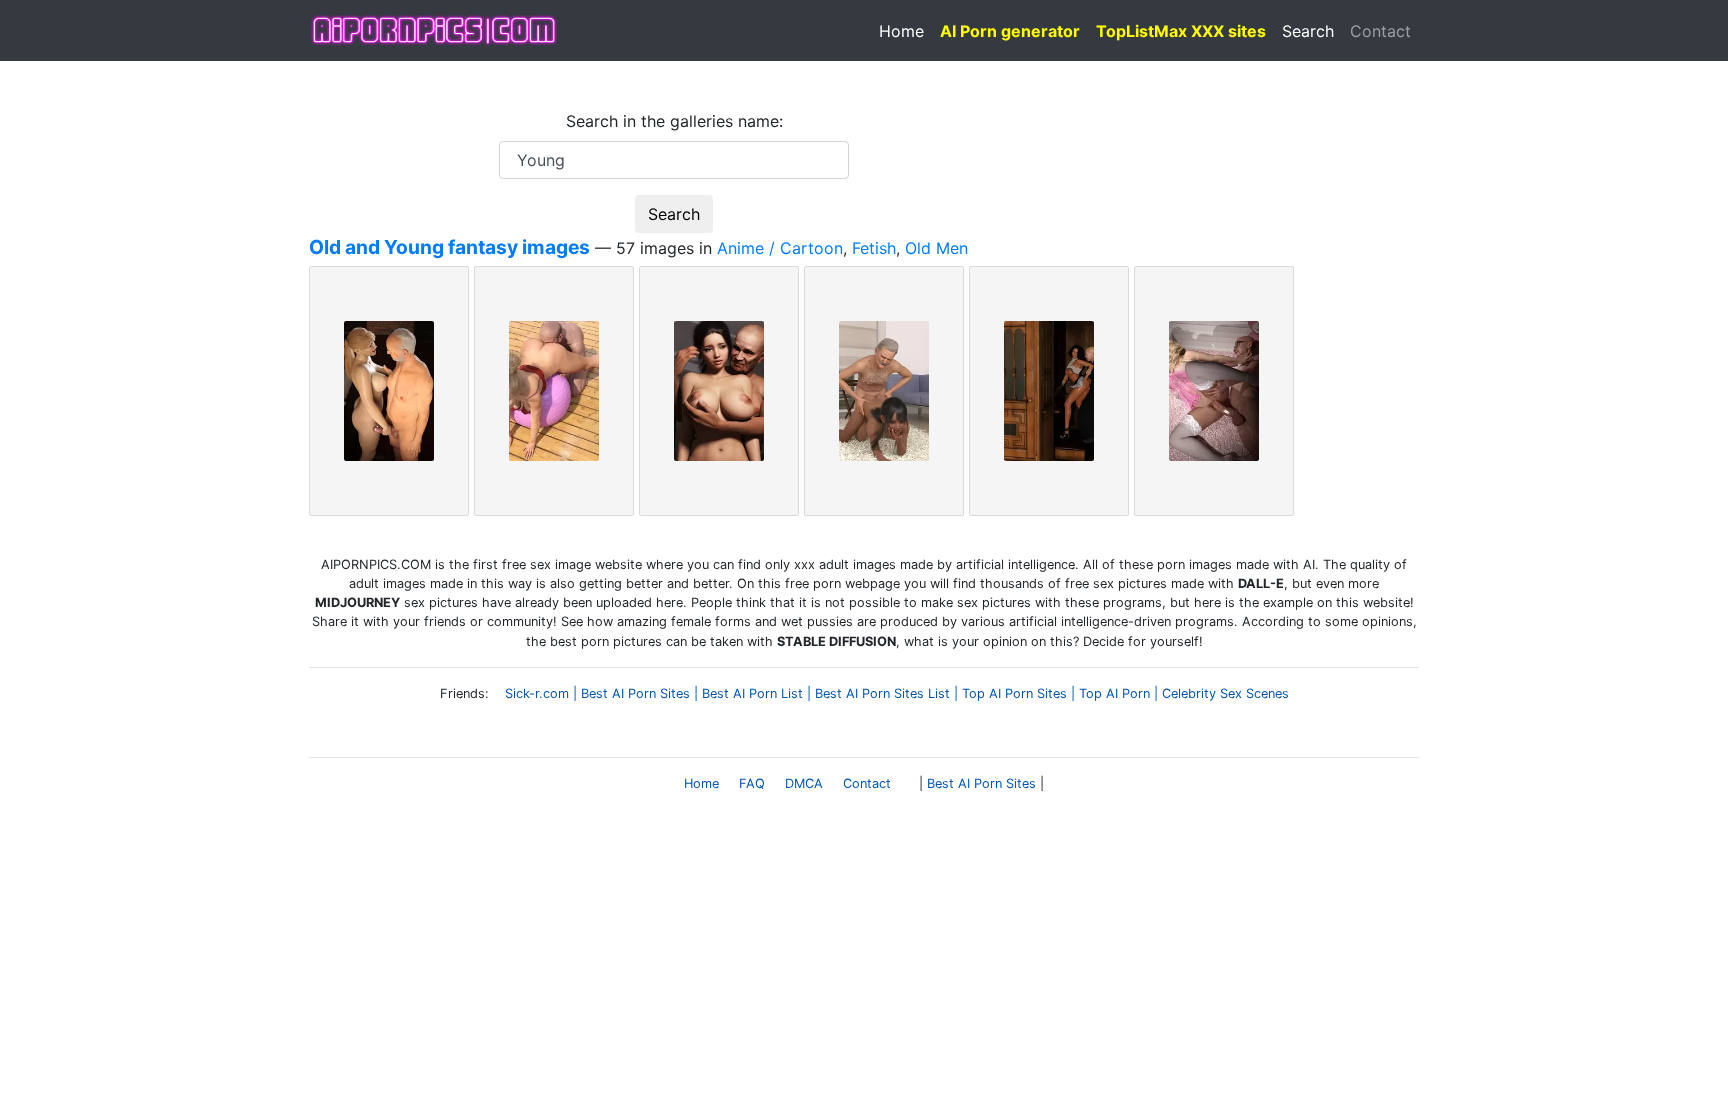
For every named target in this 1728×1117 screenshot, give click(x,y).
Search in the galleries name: (674, 121)
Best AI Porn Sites (635, 693)
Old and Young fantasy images (449, 247)
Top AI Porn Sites (1014, 693)
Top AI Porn (1114, 693)
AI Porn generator (1010, 31)
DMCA (804, 783)
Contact (1380, 31)
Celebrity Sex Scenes (1225, 693)
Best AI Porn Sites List (882, 693)
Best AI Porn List (752, 693)
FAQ (752, 783)
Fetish (874, 248)
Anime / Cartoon (780, 248)
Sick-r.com (537, 693)
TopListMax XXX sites (1181, 31)
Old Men (936, 248)
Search (1308, 31)
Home (901, 31)
